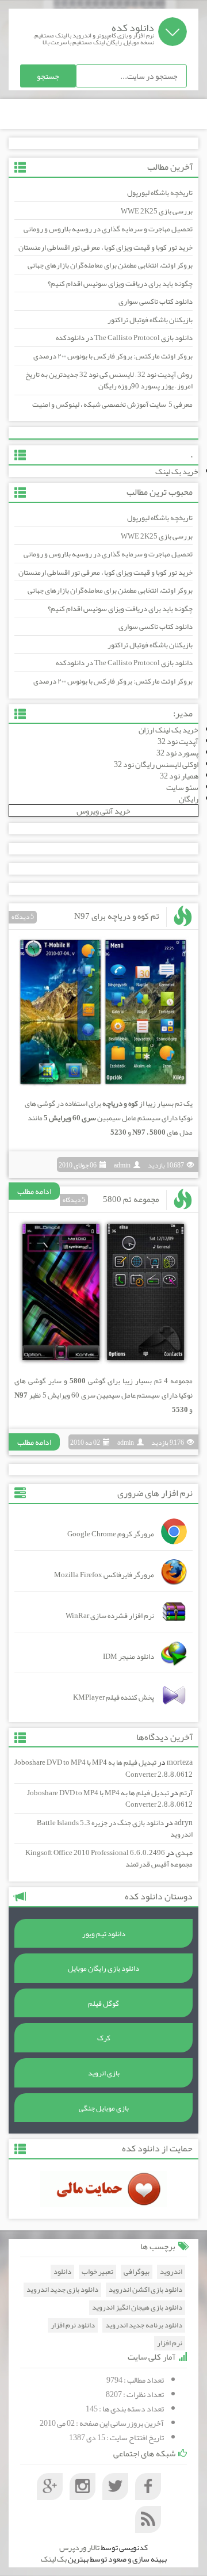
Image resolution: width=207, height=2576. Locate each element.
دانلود (62, 2272)
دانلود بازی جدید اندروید (62, 2290)
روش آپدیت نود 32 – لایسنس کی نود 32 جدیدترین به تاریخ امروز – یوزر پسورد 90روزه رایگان (109, 381)
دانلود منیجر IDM (129, 1657)
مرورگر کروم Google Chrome (111, 1534)
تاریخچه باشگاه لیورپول (160, 193)
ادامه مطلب (34, 1191)
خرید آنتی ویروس (103, 811)
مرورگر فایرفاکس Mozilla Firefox (104, 1575)
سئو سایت (182, 787)
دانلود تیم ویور (104, 1934)
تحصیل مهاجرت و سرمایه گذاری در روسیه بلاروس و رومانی (108, 229)
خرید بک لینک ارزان (168, 730)
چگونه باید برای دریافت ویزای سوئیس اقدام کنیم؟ (120, 284)
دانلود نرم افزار (73, 2325)
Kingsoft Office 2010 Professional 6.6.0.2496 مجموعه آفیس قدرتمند (109, 1859)
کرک (104, 2038)
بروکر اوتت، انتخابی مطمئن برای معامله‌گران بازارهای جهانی (110, 265)
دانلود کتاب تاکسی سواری (156, 302)
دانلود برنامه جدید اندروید (144, 2325)
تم (179, 1104)
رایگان (189, 799)
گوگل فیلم (103, 2003)
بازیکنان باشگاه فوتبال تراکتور (150, 320)
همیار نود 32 (179, 776)
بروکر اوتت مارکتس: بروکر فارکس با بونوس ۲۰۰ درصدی (113, 356)
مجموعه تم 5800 (131, 1199)
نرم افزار (170, 2343)
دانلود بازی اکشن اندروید (145, 2290)
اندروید (171, 2272)
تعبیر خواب (97, 2272)
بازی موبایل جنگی (104, 2108)
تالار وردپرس (79, 2547)
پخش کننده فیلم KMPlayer (114, 1697)
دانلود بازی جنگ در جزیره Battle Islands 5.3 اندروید (115, 1829)
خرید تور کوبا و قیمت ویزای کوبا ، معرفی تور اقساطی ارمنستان (106, 247)
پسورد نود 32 (177, 753)
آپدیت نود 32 (178, 741)
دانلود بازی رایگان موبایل (103, 1968)
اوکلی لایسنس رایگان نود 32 (156, 764)
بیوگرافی (137, 2272)
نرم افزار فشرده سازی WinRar (110, 1616)
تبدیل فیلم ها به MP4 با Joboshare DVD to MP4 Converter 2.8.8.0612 (103, 1768)
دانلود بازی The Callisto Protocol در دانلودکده (124, 338)
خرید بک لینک (177, 471)
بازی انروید (104, 2073)
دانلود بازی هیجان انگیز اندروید (137, 2308)
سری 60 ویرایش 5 (70, 1118)
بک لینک (54, 2559)
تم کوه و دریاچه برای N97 (117, 916)
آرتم (186, 1793)
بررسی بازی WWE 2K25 (157, 211)
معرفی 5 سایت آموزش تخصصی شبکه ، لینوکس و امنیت (112, 404)
